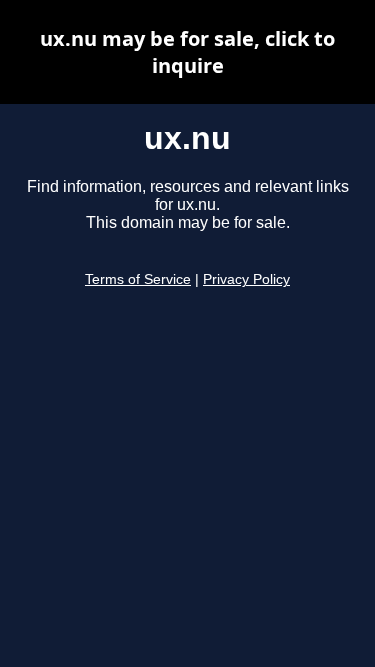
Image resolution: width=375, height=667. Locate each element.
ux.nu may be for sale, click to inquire (187, 52)
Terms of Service (138, 279)
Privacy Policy (246, 279)
